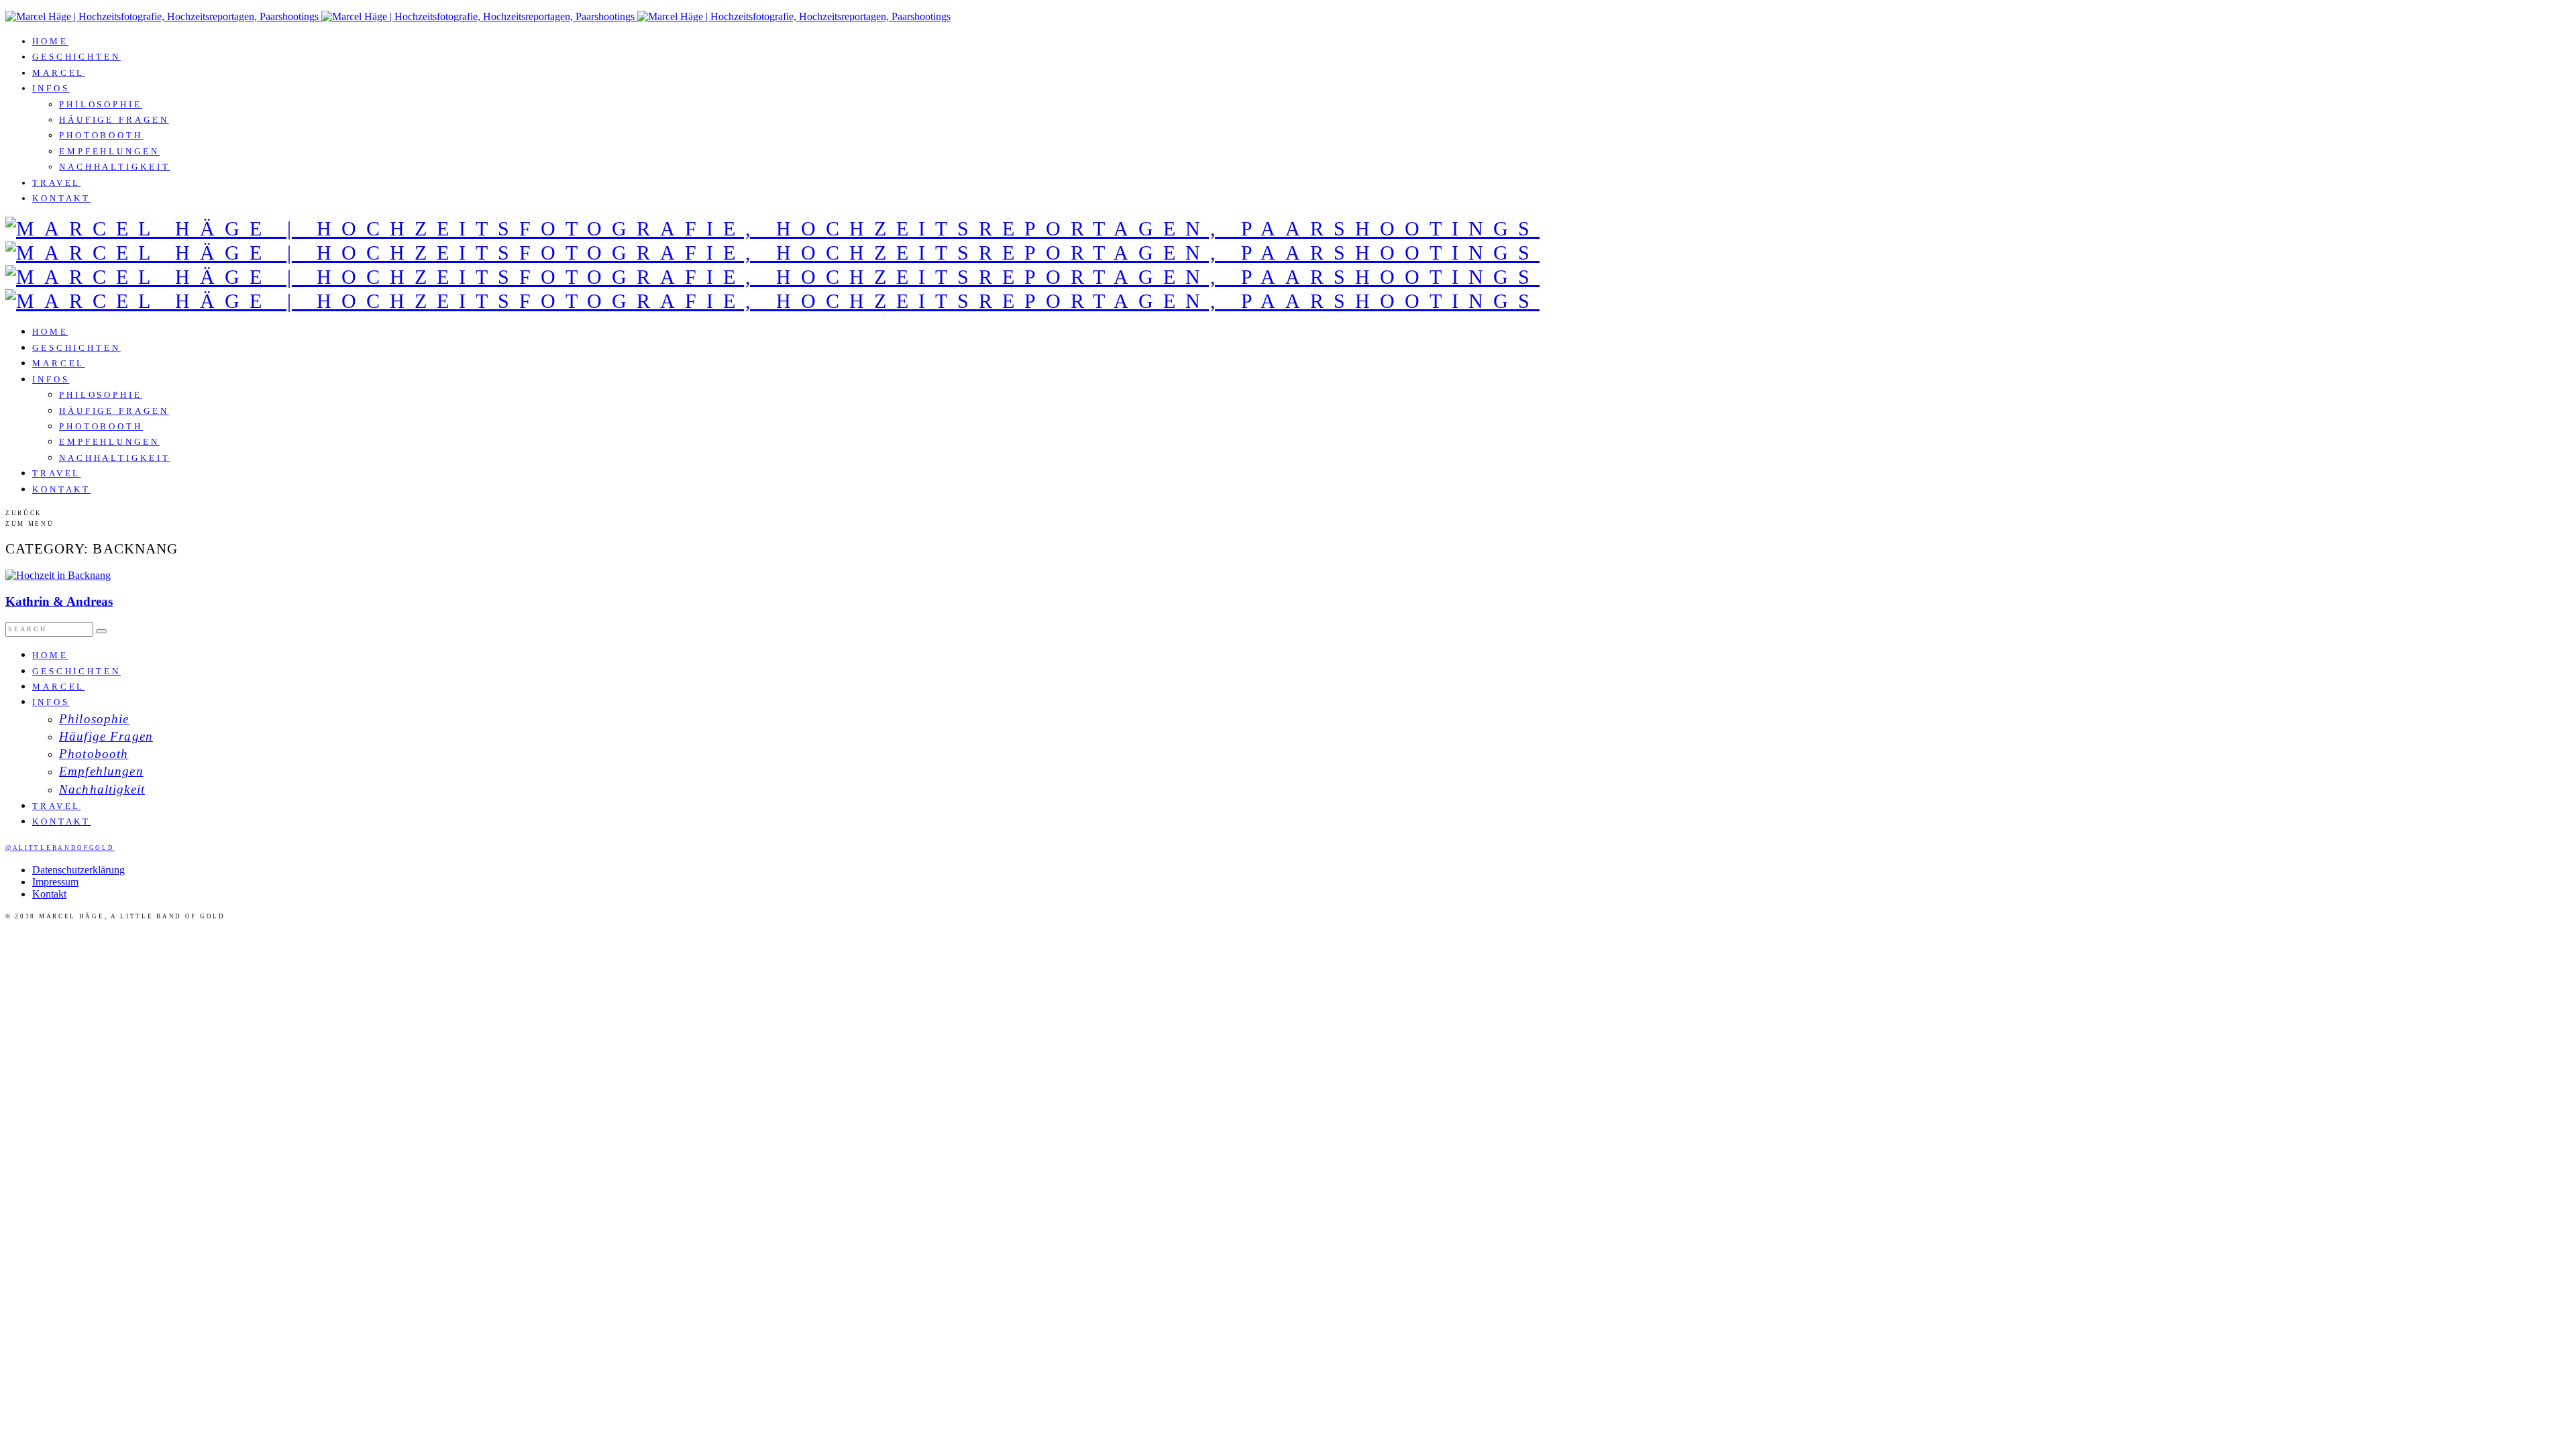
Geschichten (76, 57)
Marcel (58, 73)
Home (50, 41)
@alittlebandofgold (60, 848)
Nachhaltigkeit (115, 167)
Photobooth (101, 135)
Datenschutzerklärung (78, 870)
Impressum (55, 882)
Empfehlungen (109, 151)
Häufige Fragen (114, 120)
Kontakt (61, 198)
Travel (56, 183)
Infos (51, 88)
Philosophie (101, 104)
